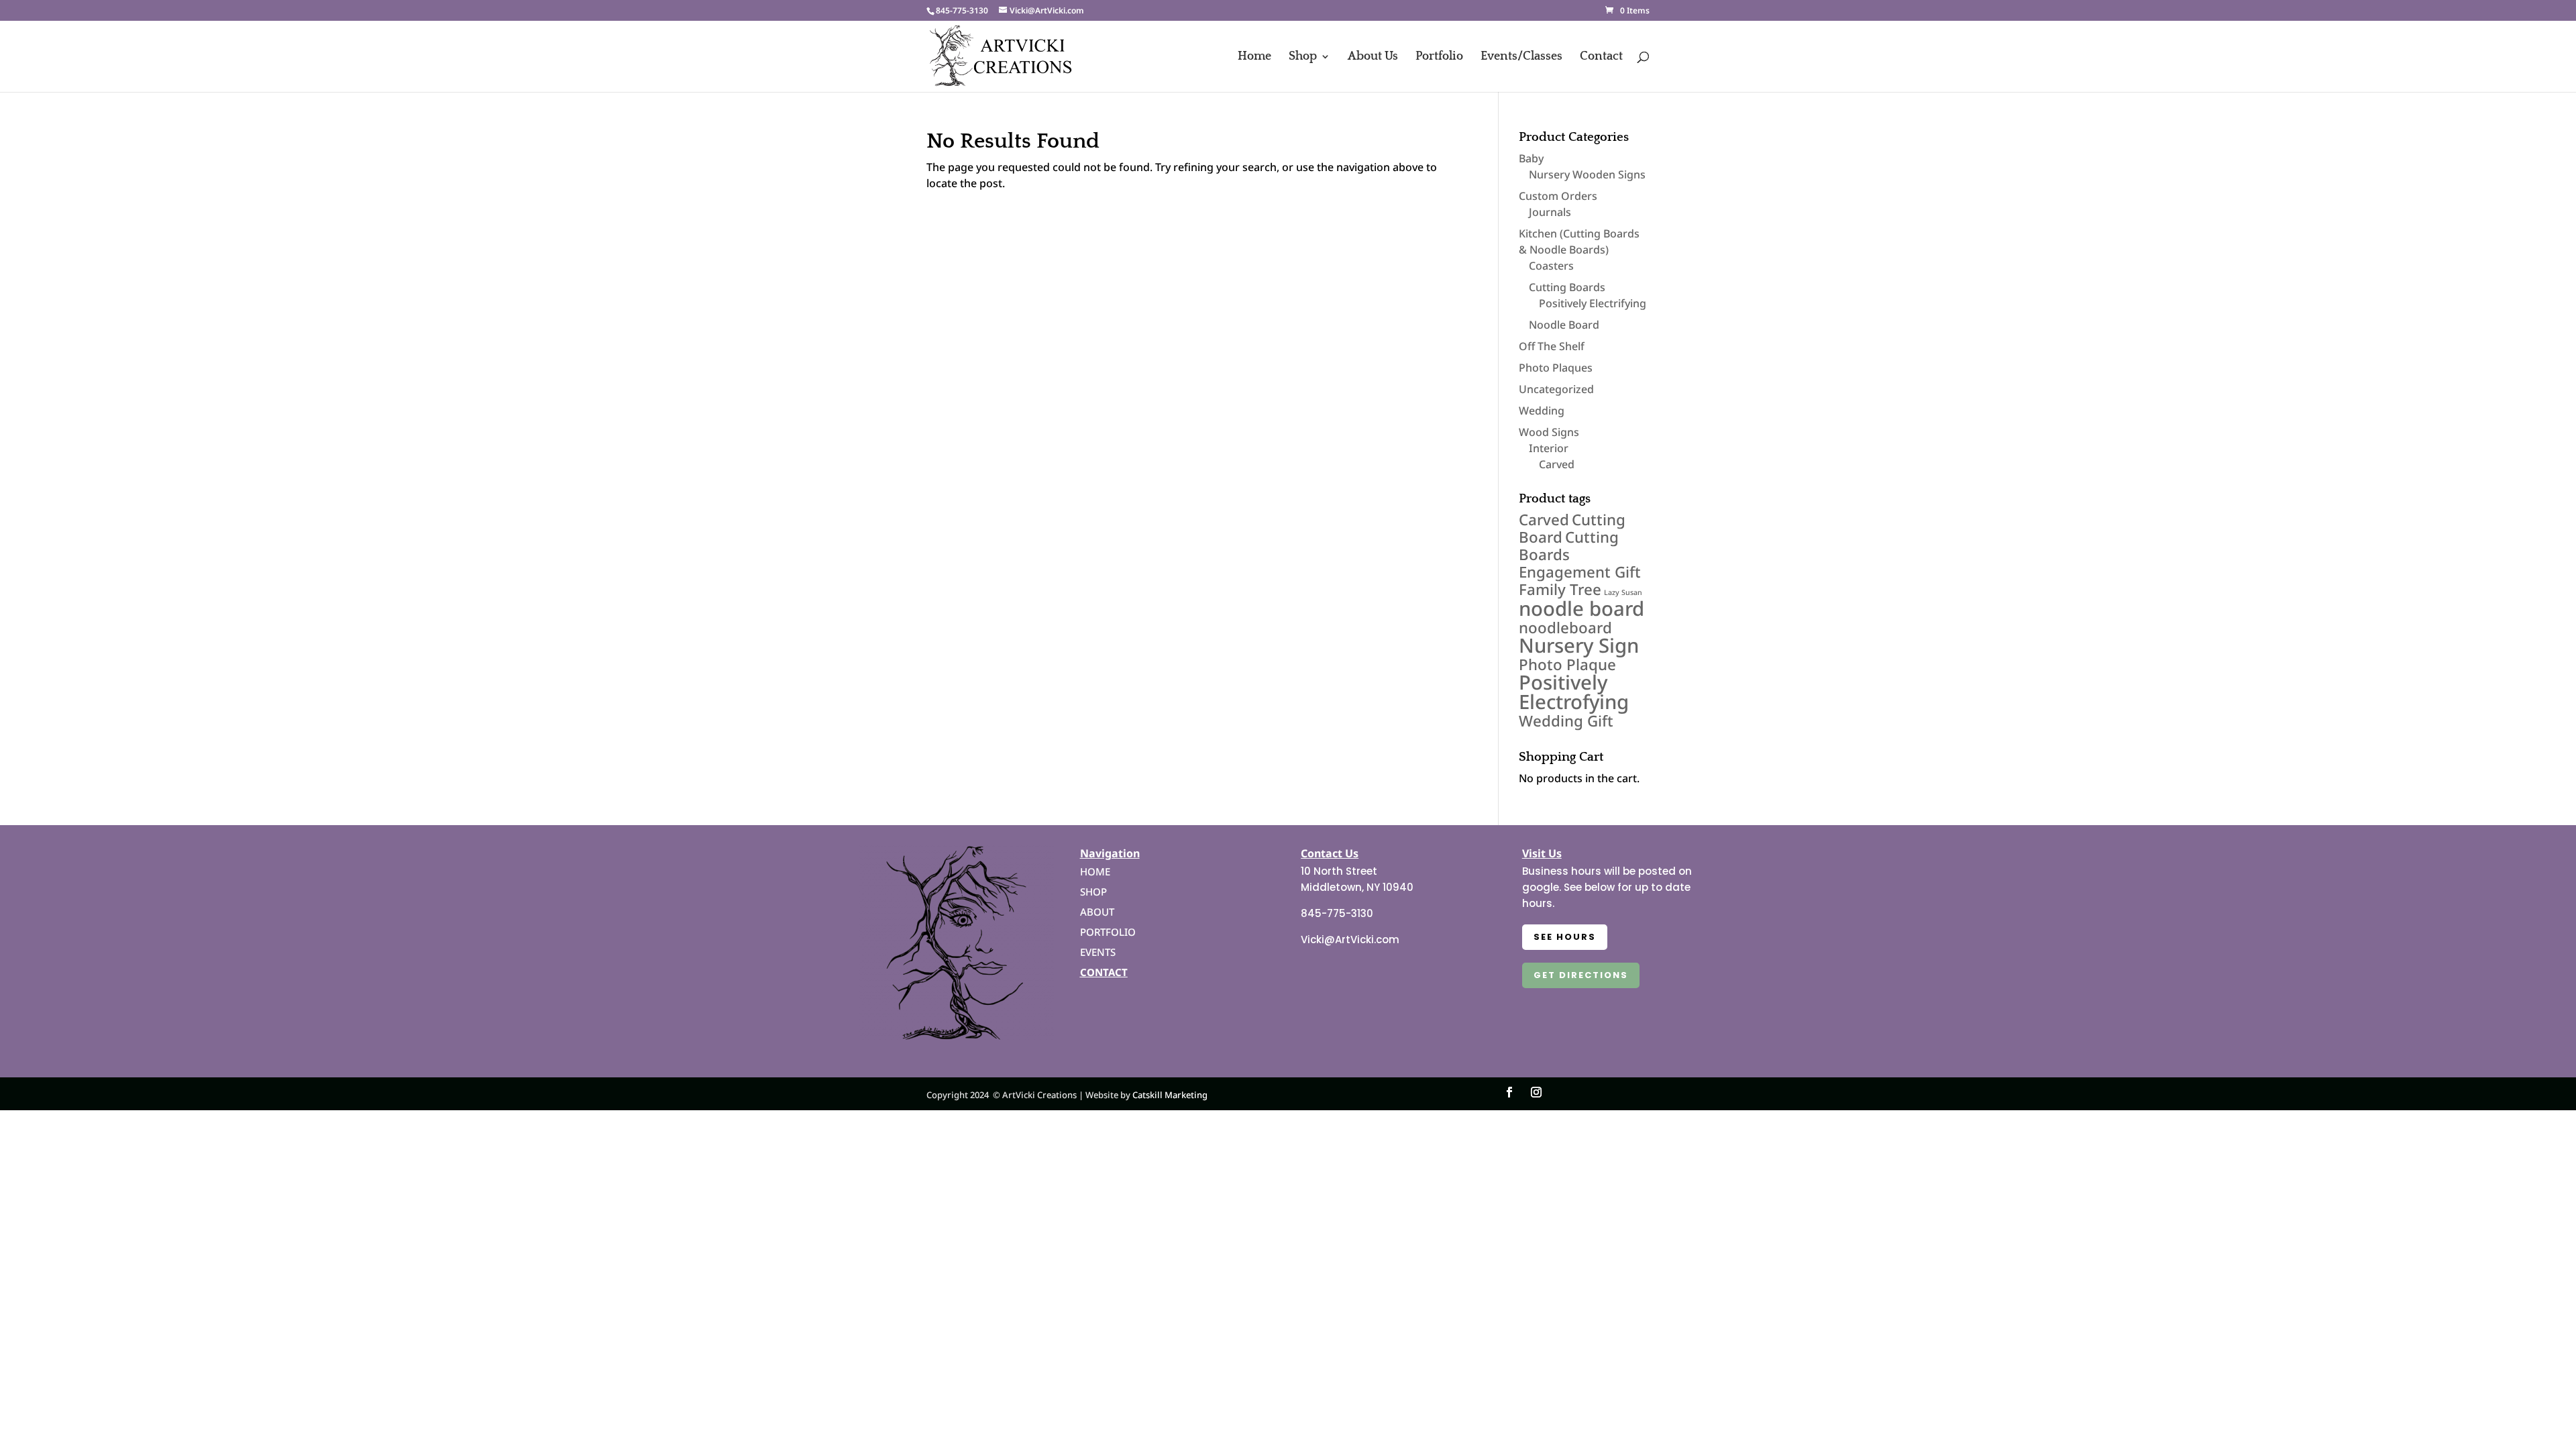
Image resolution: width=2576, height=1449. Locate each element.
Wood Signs (1549, 432)
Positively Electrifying (1593, 303)
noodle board (1581, 608)
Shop (1303, 57)
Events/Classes (1521, 57)
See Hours (1565, 937)
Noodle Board (1564, 325)
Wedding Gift (1566, 721)
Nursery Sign (1579, 645)
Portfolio (1439, 57)
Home (1254, 57)
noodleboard (1565, 628)
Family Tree (1560, 589)
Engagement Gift (1580, 572)
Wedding (1542, 411)
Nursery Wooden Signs (1587, 174)
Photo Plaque (1567, 664)
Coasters (1551, 266)
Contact (1601, 57)
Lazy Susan (1623, 592)
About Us (1373, 57)
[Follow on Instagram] (1536, 1092)
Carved (1557, 464)
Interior (1549, 448)
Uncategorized (1556, 389)
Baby (1531, 158)
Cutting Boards (1567, 287)
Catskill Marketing (1170, 1095)
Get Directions (1581, 975)
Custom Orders (1558, 196)
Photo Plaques (1556, 368)
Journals (1550, 212)
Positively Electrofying (1574, 692)
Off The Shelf (1552, 346)
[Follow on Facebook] (1509, 1092)
